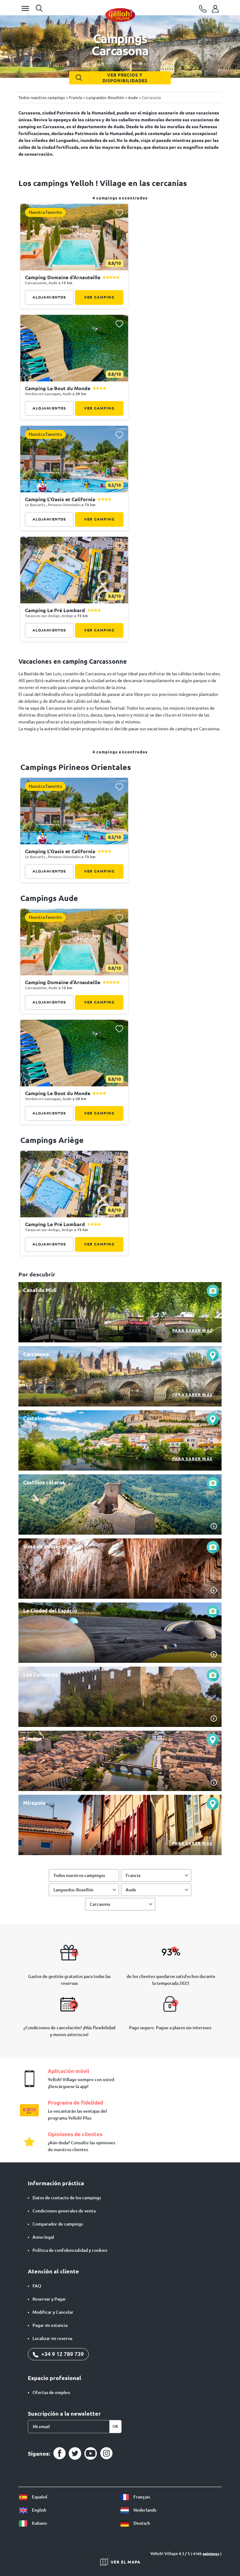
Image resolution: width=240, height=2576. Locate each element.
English (39, 2510)
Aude (131, 1890)
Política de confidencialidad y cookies (70, 2250)
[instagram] (106, 2453)
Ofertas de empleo (51, 2392)
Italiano (39, 2523)
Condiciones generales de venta (64, 2211)
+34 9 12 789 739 (62, 2354)
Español (39, 2497)
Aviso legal (43, 2237)
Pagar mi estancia (50, 2325)
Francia (133, 1875)
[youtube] (91, 2453)
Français (141, 2497)
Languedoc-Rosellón (73, 1890)
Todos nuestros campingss (79, 1875)
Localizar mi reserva (52, 2338)
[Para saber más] (120, 1312)
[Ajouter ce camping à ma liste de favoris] (119, 213)
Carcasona (100, 1904)
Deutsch (141, 2523)
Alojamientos (49, 297)
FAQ (37, 2286)
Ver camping (99, 297)
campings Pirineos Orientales (76, 767)
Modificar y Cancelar (53, 2312)
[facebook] (59, 2453)
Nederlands (144, 2510)
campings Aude (49, 898)
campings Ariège (52, 1140)
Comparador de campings (58, 2224)
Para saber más (192, 1331)
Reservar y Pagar (49, 2299)
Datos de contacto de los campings (67, 2198)
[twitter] (75, 2453)
